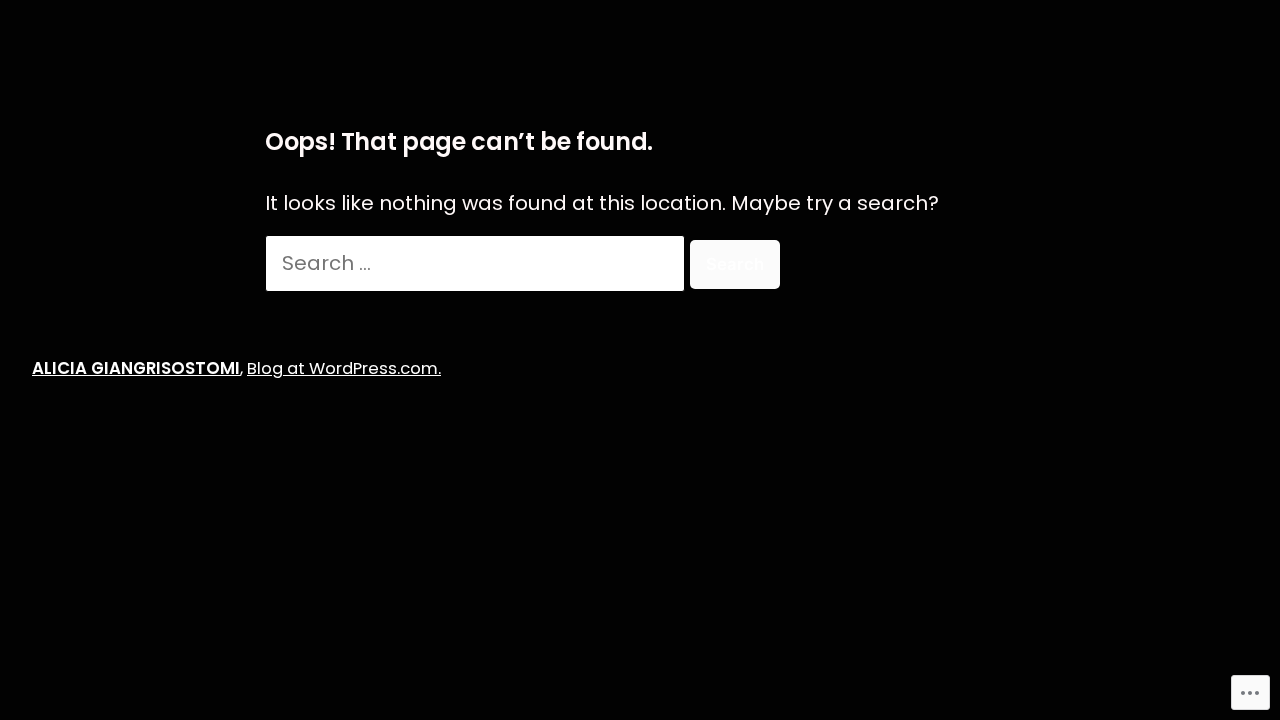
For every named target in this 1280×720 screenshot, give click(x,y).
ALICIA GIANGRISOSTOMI (136, 368)
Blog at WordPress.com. (344, 368)
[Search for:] (477, 263)
